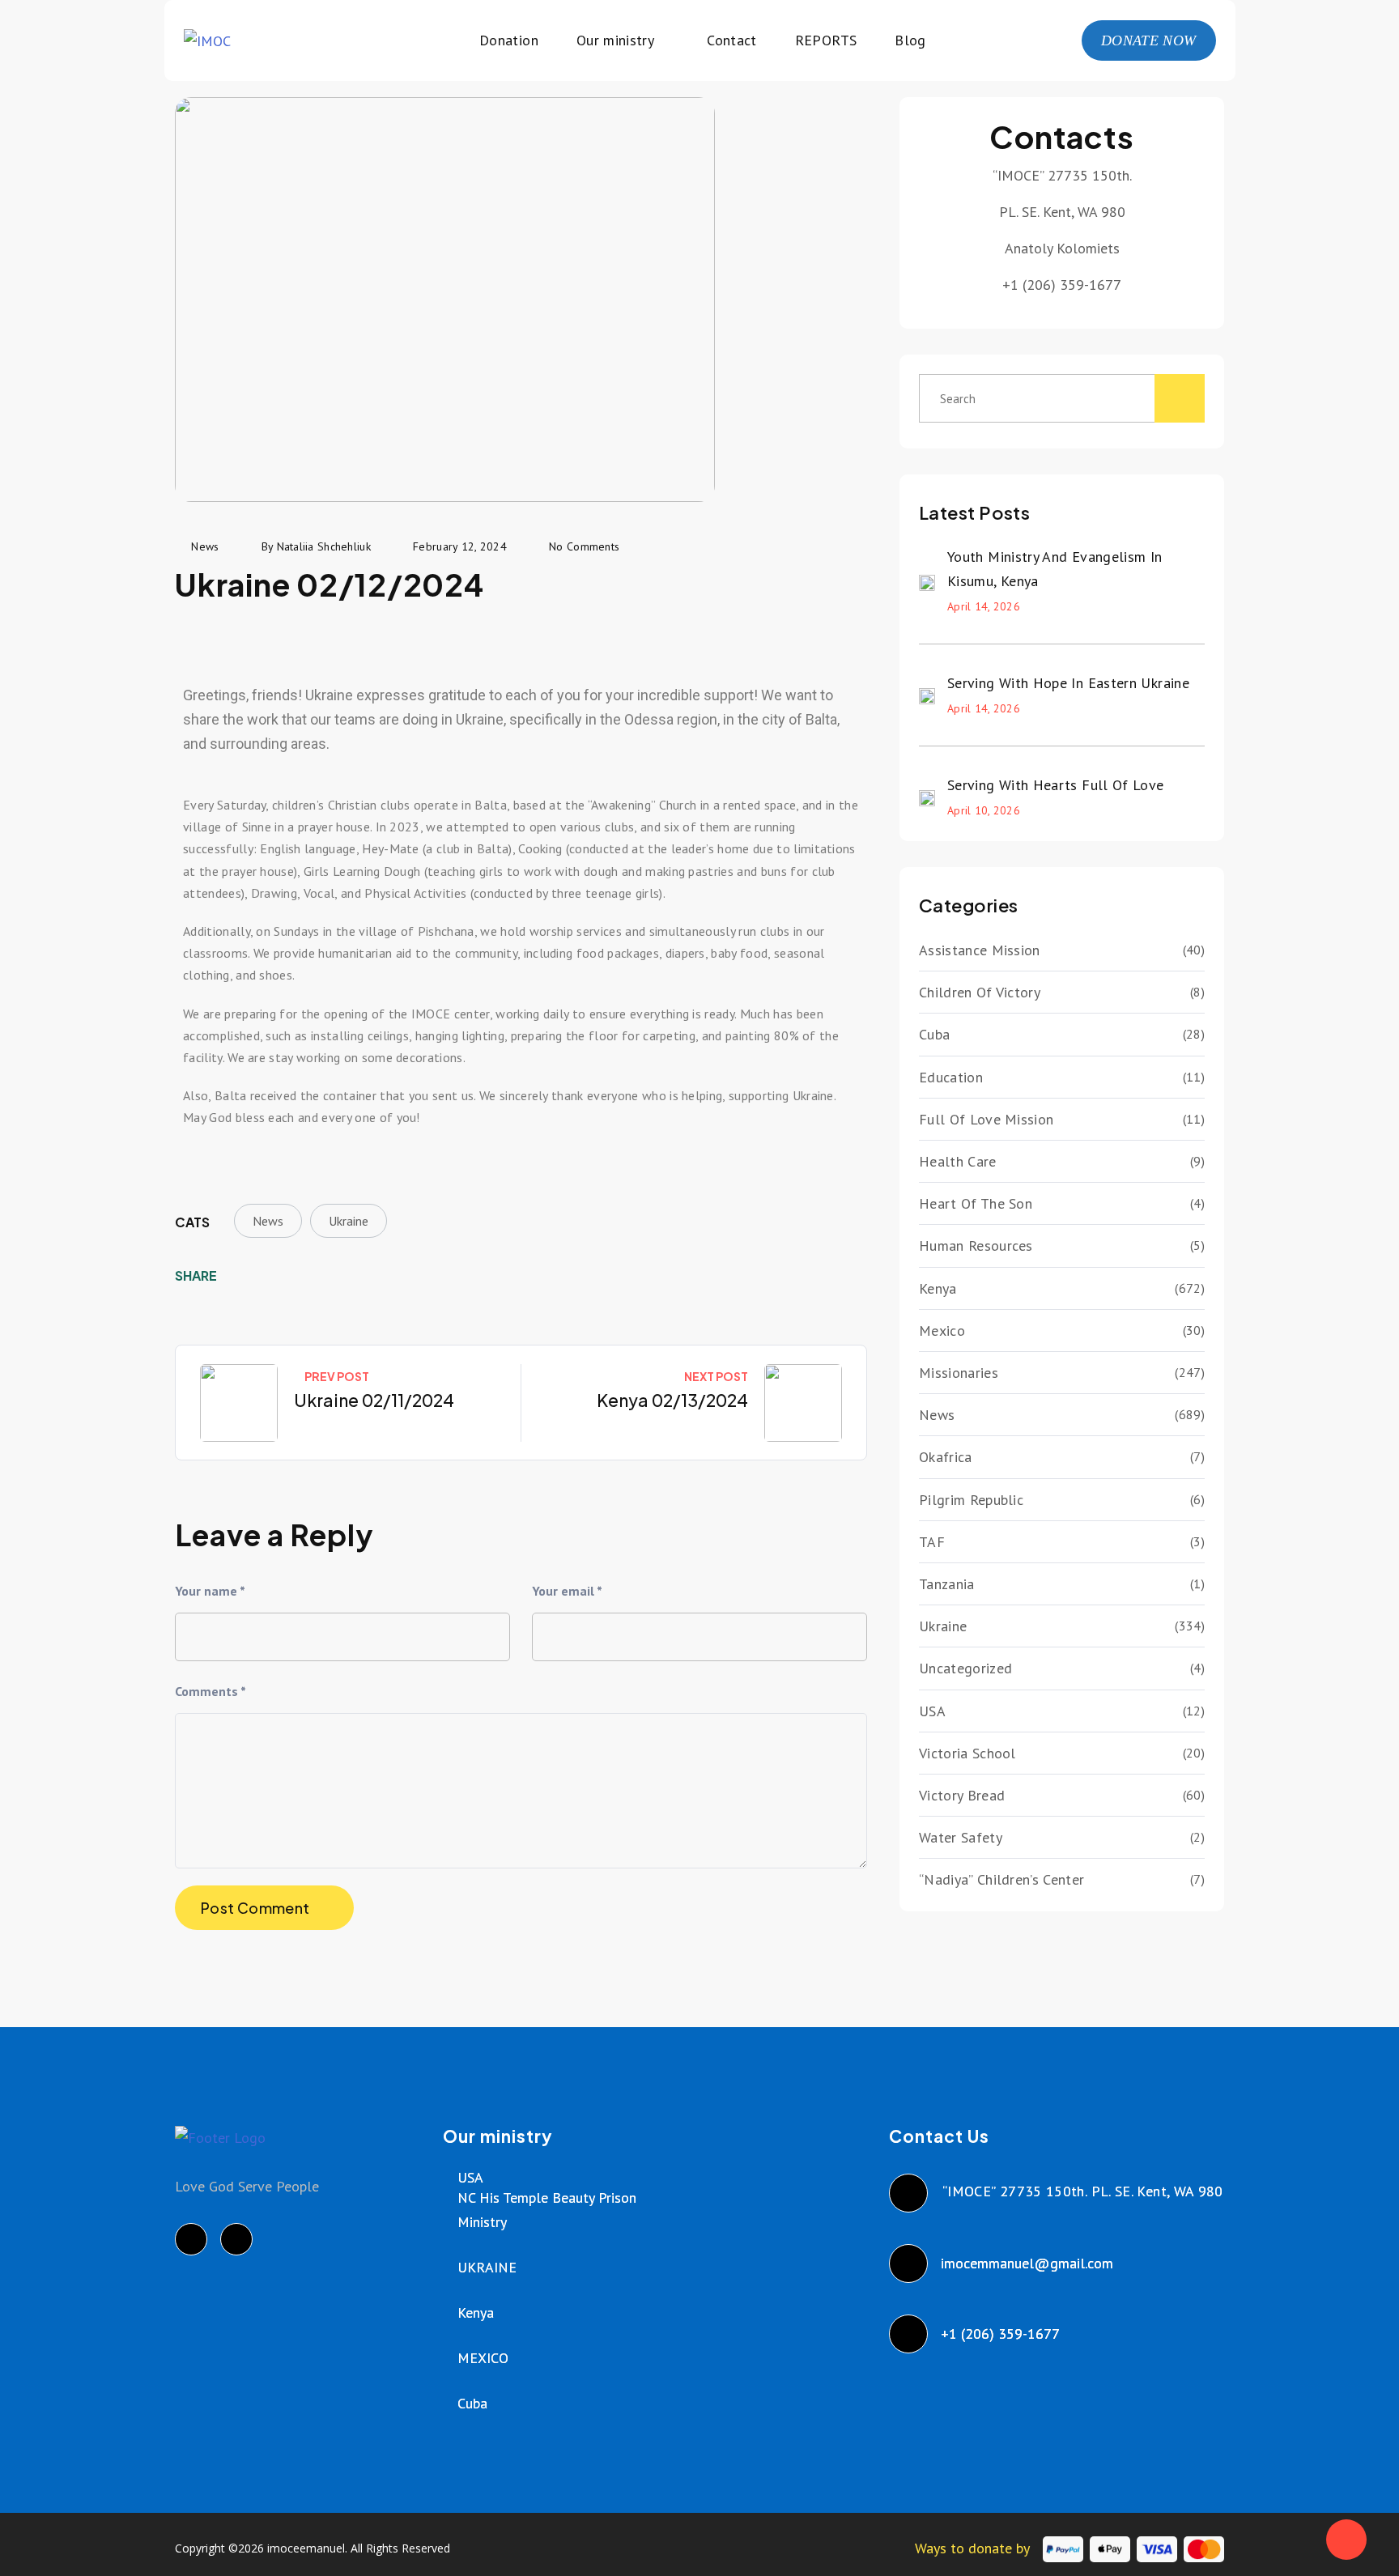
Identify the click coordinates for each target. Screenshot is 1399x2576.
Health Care (958, 1161)
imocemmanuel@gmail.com (1028, 2263)
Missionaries (959, 1373)
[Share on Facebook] (240, 1276)
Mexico (942, 1331)
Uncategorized (965, 1668)
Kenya (938, 1288)
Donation (509, 40)
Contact (732, 40)
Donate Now (1149, 40)
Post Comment (255, 1908)
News (268, 1221)
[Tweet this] (266, 1276)
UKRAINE (487, 2267)
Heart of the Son (976, 1203)
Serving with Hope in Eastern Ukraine (1068, 683)
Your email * (567, 1591)
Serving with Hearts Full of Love (1056, 785)
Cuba (934, 1034)
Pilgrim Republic (971, 1500)
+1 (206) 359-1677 (1001, 2334)
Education (951, 1077)
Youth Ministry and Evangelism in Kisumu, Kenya (1055, 569)
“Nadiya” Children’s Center (1001, 1879)
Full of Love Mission (986, 1119)
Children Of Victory (980, 992)
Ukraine (349, 1221)
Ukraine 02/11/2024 (374, 1400)
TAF (932, 1542)
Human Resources (976, 1245)
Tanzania (947, 1584)
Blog (910, 40)
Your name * (210, 1591)
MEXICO (483, 2358)
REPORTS (826, 40)
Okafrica (946, 1457)
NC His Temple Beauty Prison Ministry (547, 2210)
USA (932, 1711)
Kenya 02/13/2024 (672, 1400)
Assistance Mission (980, 950)
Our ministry (615, 40)
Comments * (210, 1691)
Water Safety (961, 1837)
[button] (199, 631)
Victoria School (967, 1753)
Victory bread (962, 1795)
